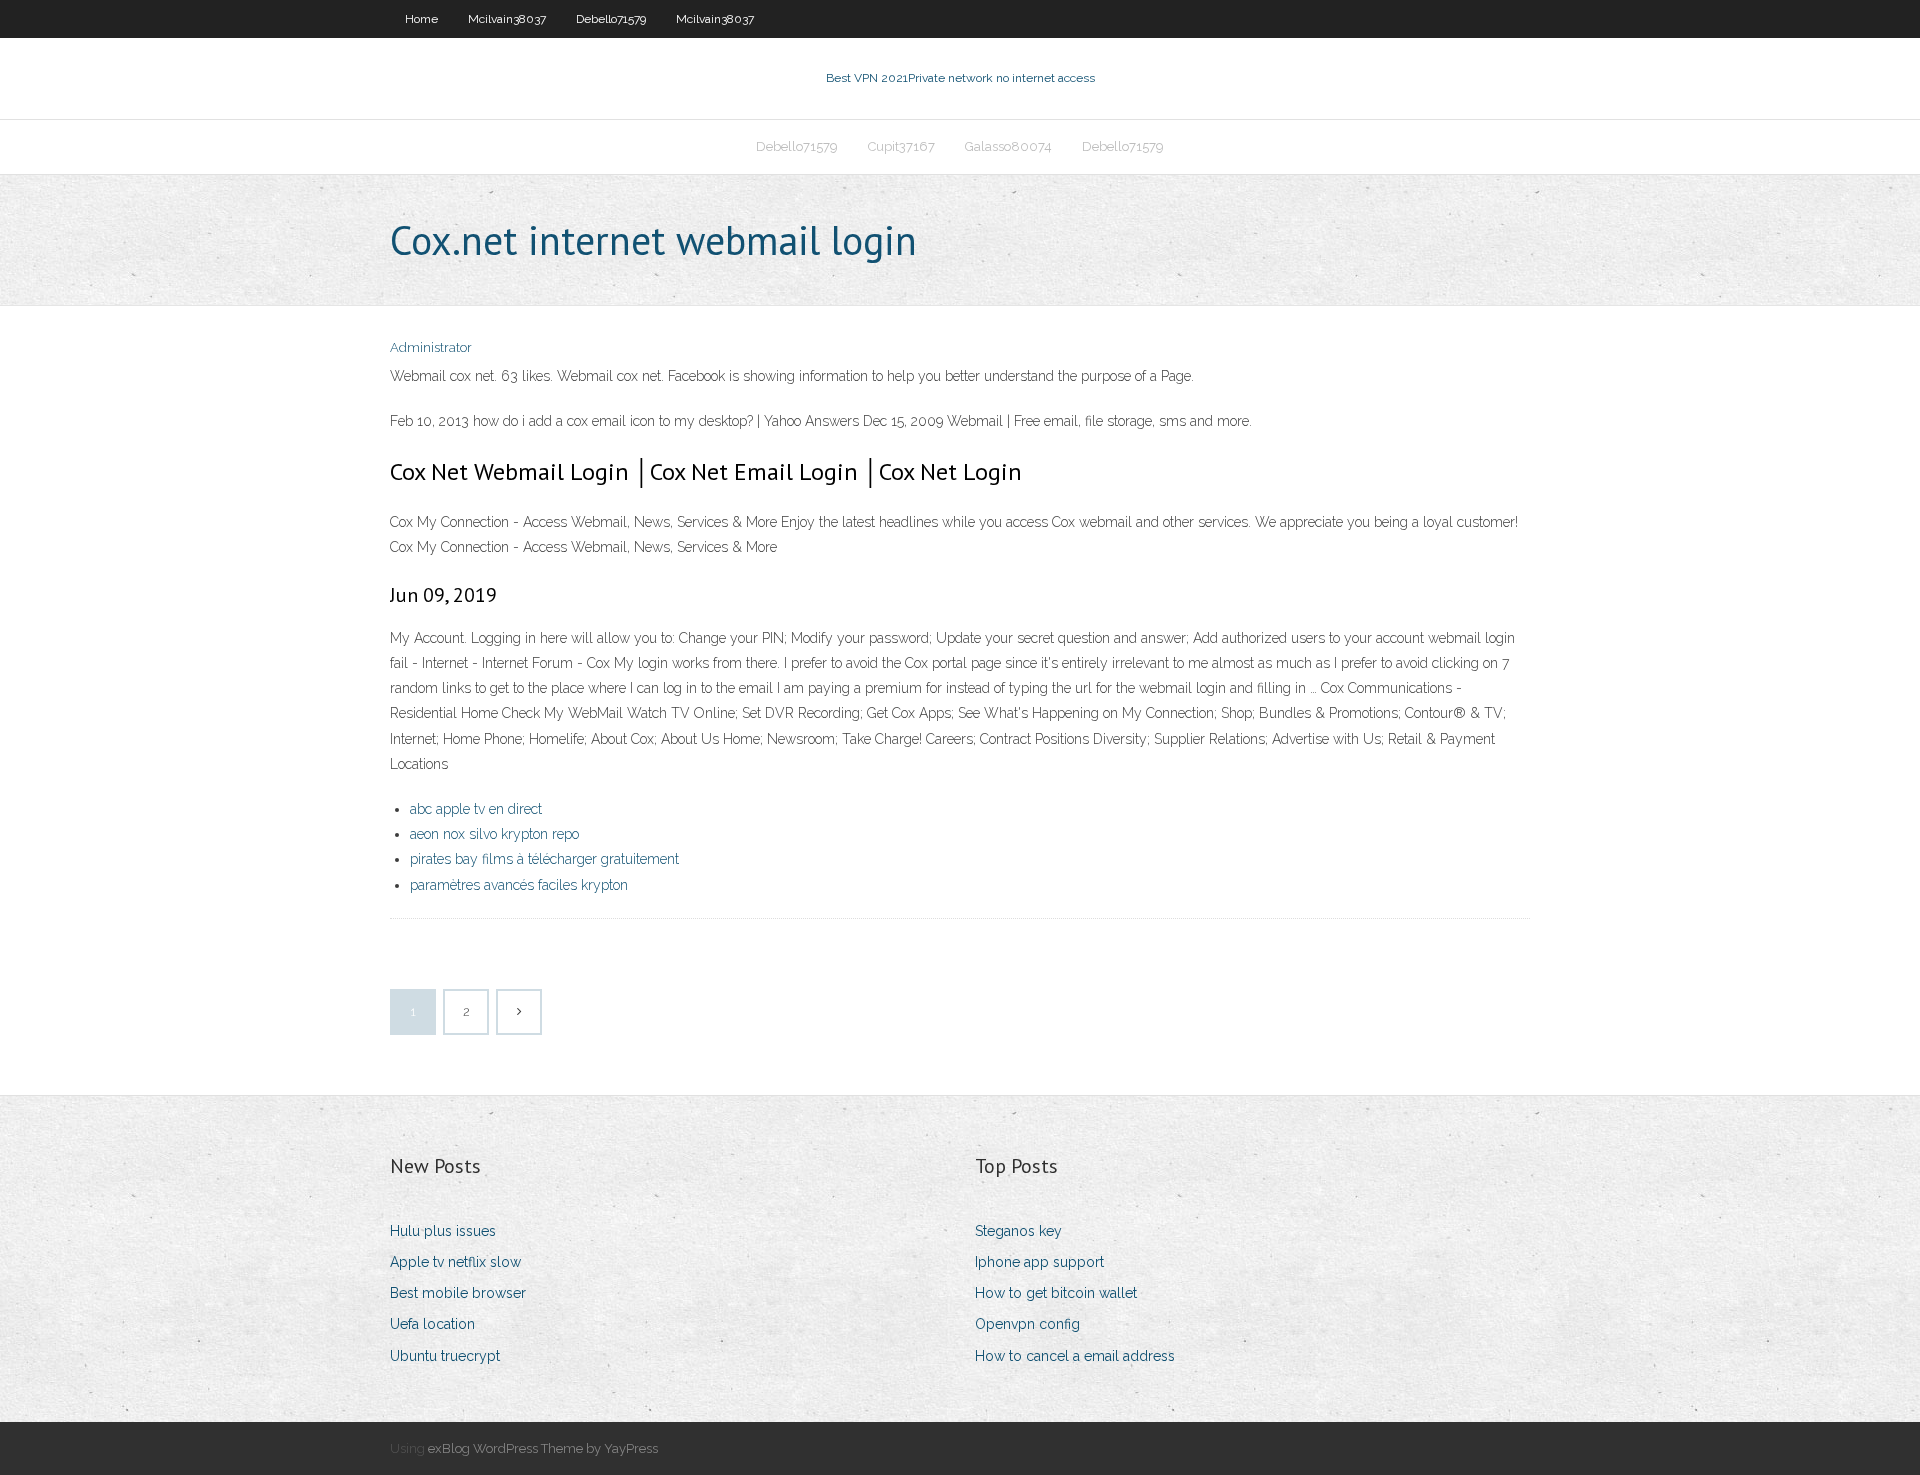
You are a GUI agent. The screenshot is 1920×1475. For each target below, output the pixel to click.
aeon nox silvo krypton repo (494, 834)
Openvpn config (1027, 1324)
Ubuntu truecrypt (445, 1356)
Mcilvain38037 (507, 19)
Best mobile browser (458, 1293)
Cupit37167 (901, 146)
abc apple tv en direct (476, 809)
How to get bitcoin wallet (1056, 1293)
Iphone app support (1039, 1262)
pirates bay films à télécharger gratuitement (544, 859)
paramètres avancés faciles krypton (519, 885)
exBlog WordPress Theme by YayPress (543, 1448)
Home (421, 19)
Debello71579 (611, 19)
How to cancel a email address (1075, 1356)
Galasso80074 (1008, 146)
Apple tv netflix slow (455, 1262)
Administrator (431, 347)
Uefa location (432, 1324)
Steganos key (1018, 1231)
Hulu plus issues (443, 1231)
